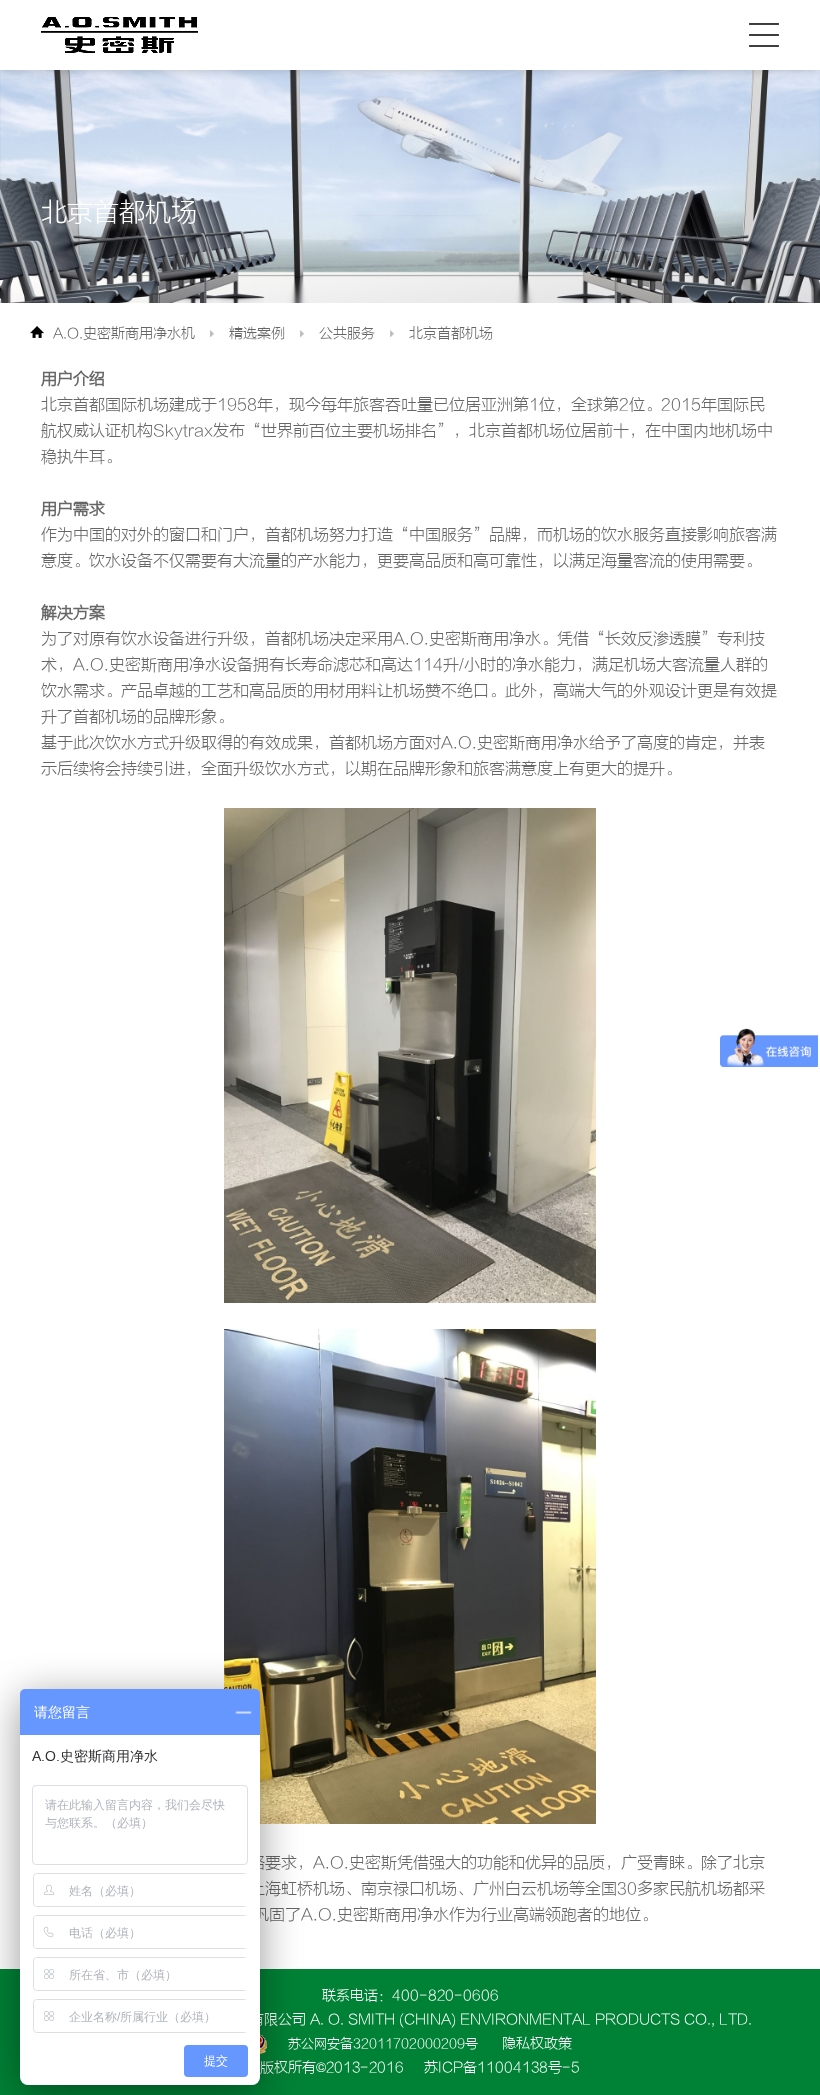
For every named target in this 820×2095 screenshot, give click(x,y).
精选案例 (257, 333)
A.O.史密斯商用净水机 (124, 333)
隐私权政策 (537, 2043)
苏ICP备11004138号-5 (502, 2067)
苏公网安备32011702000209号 (383, 2043)
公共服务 (347, 333)
